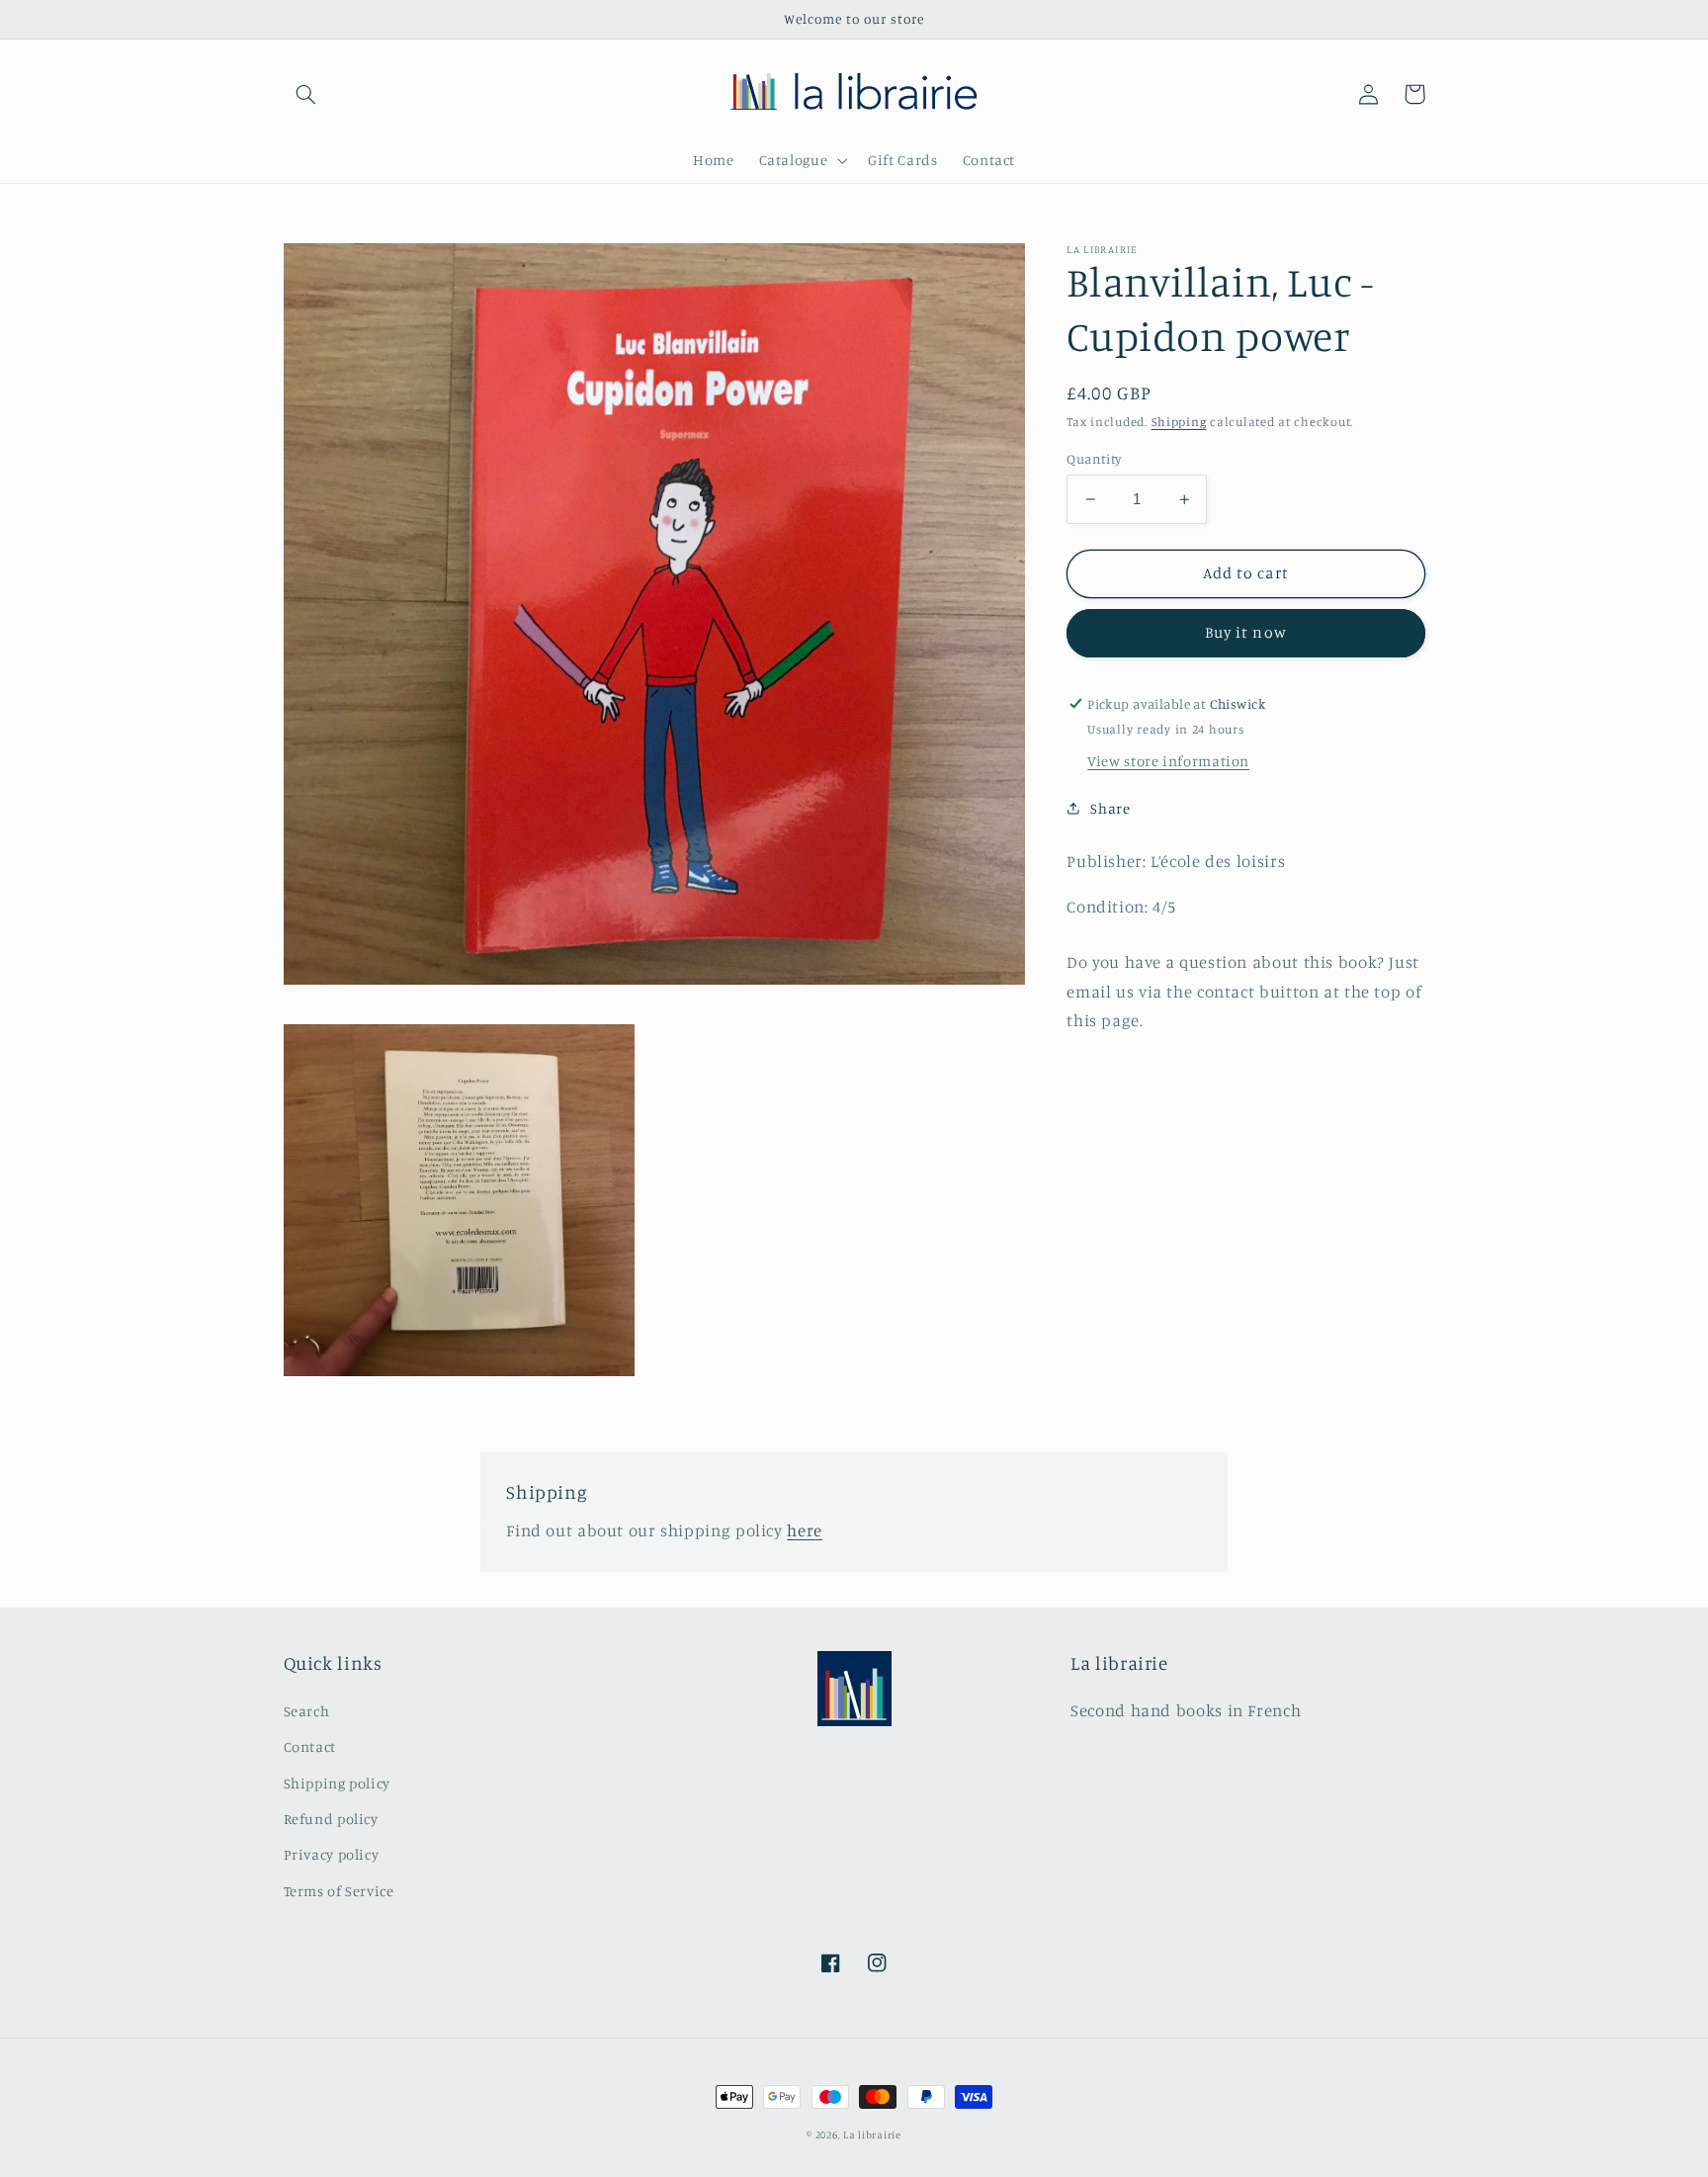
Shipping (1179, 422)
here (805, 1530)
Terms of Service (339, 1891)
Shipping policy (337, 1783)
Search (307, 1711)
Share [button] (1110, 808)
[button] (306, 94)
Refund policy (331, 1819)
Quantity (1094, 459)
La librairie (872, 2134)
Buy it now (1246, 632)
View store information (1168, 761)
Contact (310, 1746)
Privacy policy (332, 1854)
